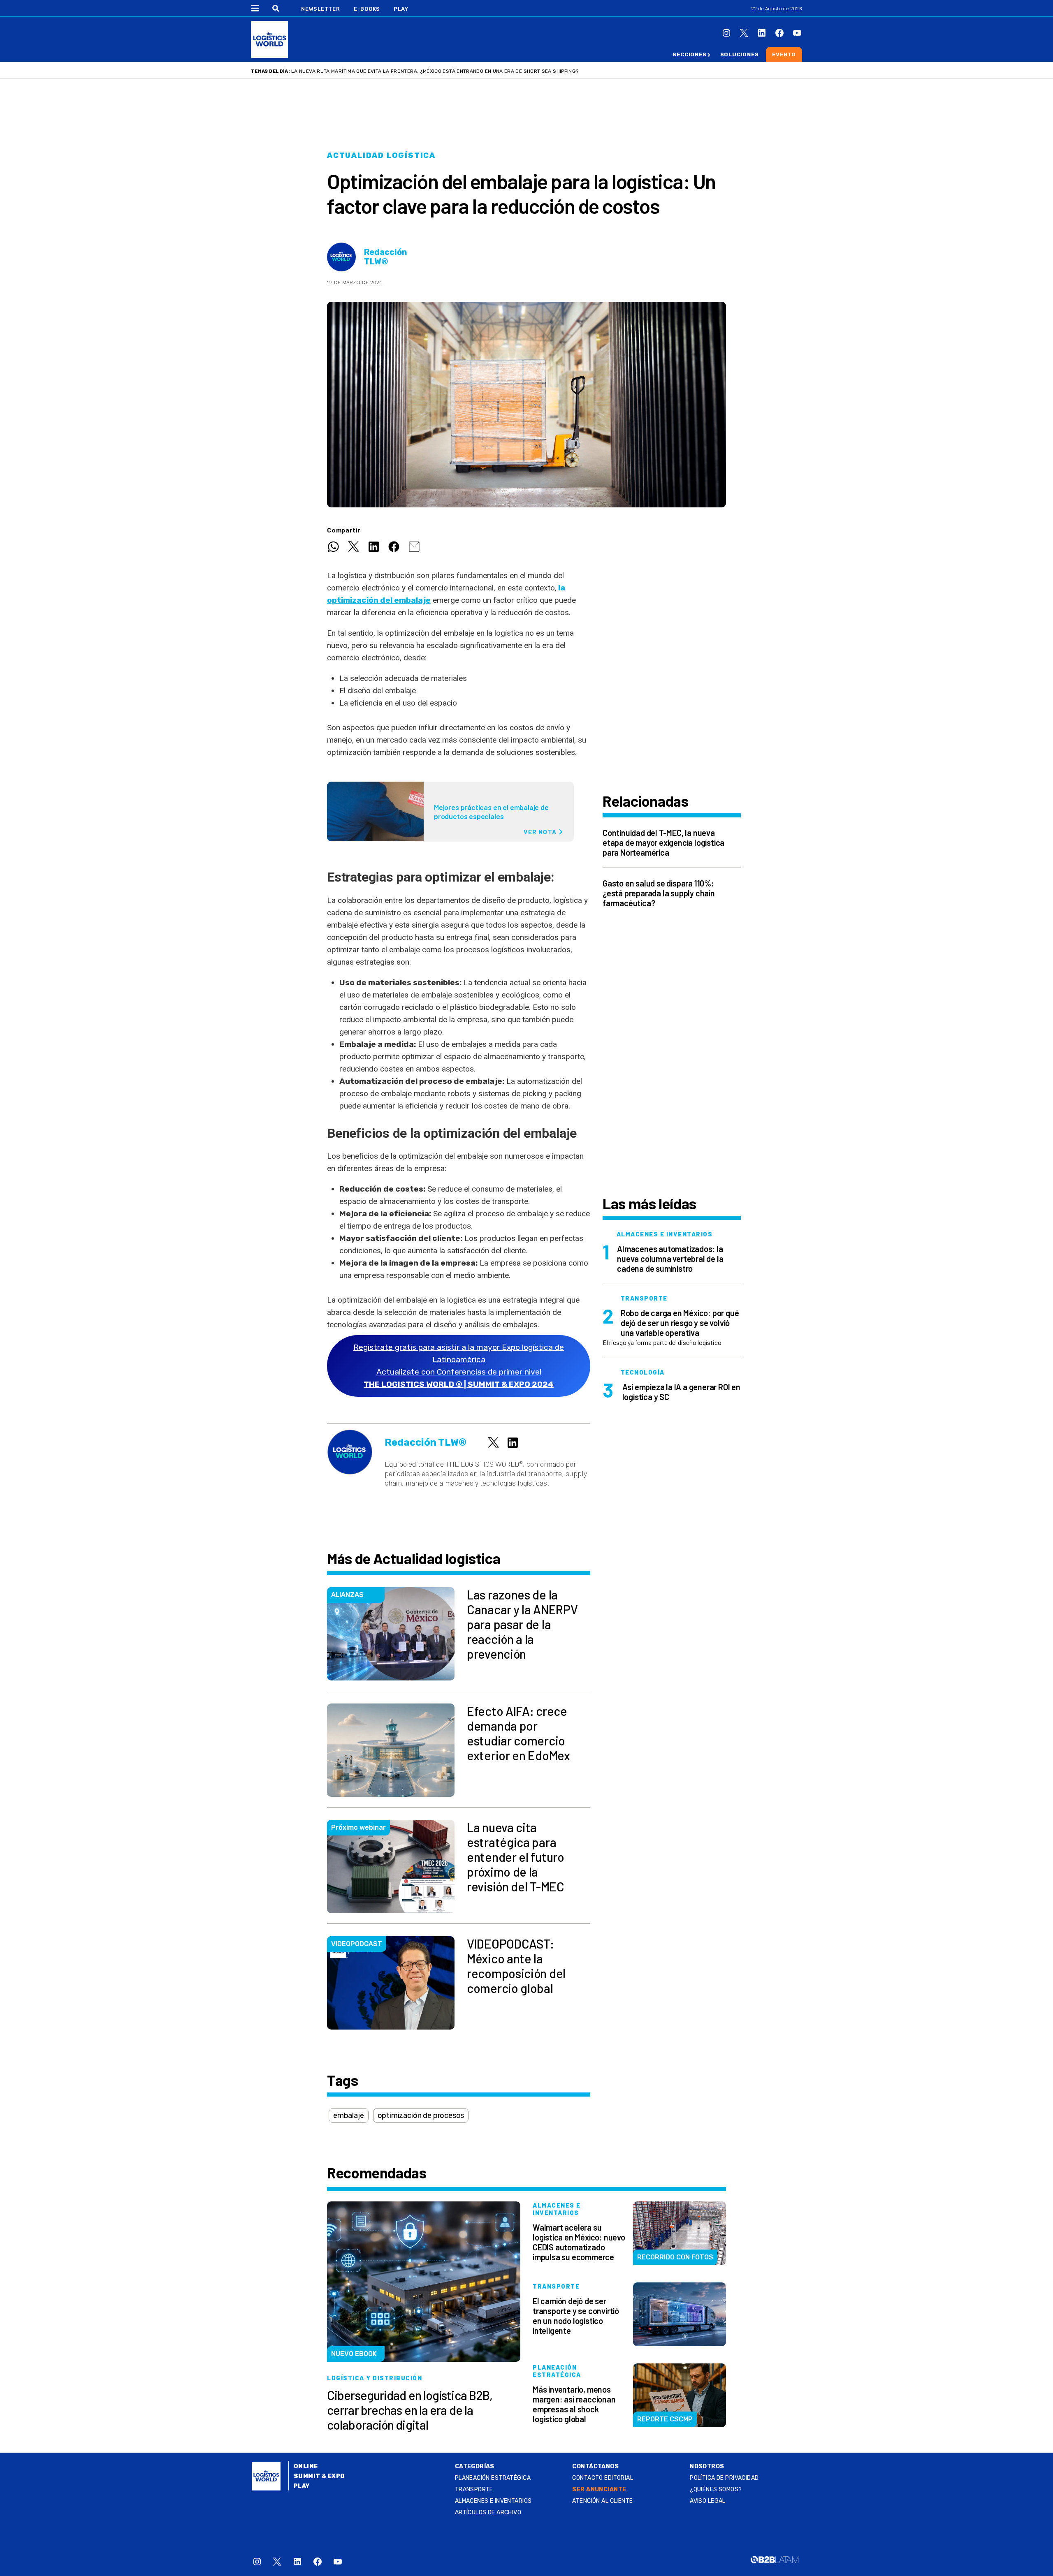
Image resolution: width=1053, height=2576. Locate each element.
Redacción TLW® (386, 257)
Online (306, 2466)
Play (401, 9)
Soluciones (740, 54)
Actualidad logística (381, 155)
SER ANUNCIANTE (599, 2489)
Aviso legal (708, 2501)
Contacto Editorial (603, 2478)
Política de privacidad (724, 2478)
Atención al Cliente (602, 2501)
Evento (784, 54)
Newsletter (321, 9)
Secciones (689, 54)
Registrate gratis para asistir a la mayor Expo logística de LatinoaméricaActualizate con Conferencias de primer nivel (459, 1366)
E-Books (367, 9)
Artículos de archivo (488, 2512)
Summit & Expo (319, 2476)
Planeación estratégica (493, 2478)
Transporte (474, 2489)
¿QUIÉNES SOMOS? (716, 2489)
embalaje (349, 2115)
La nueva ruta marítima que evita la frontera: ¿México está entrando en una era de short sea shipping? (435, 71)
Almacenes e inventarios (493, 2501)
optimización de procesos (421, 2115)
